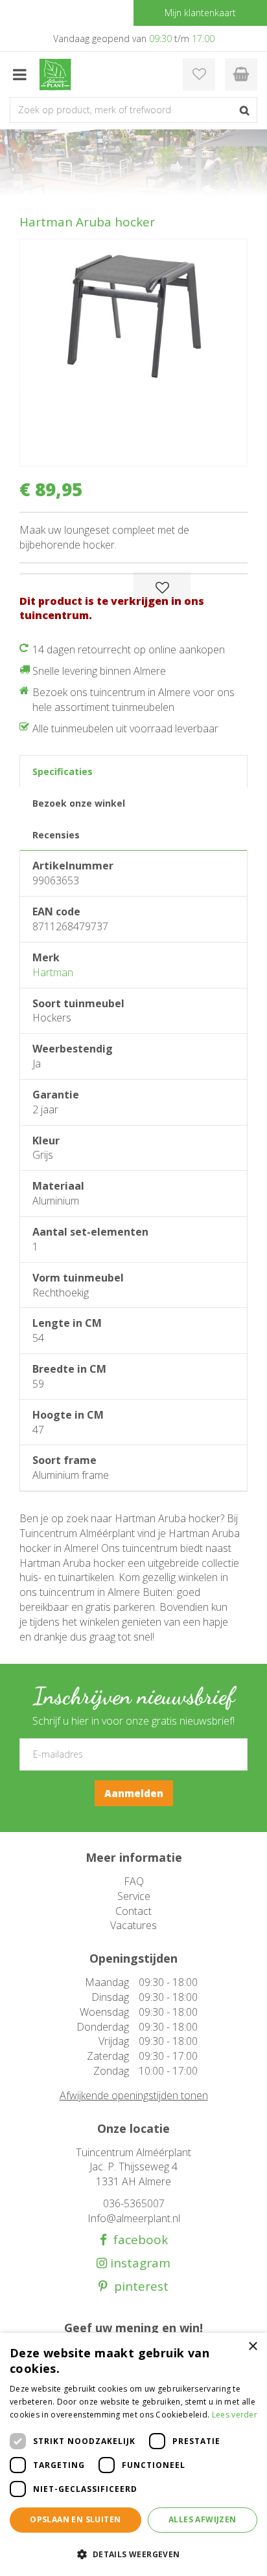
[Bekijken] (241, 74)
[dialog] (133, 2454)
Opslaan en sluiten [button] (75, 2519)
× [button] (252, 2347)
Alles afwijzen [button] (203, 2519)
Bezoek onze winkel (79, 803)
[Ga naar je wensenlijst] (199, 74)
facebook (137, 2240)
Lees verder (235, 2415)
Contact (133, 1911)
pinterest (138, 2287)
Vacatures (133, 1925)
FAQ (134, 1881)
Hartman (53, 972)
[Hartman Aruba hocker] (133, 353)
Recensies (56, 835)
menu (19, 74)
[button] (133, 2554)
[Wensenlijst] (199, 74)
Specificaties (63, 771)
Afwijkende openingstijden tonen (134, 2095)
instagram (139, 2263)
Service (134, 1896)
